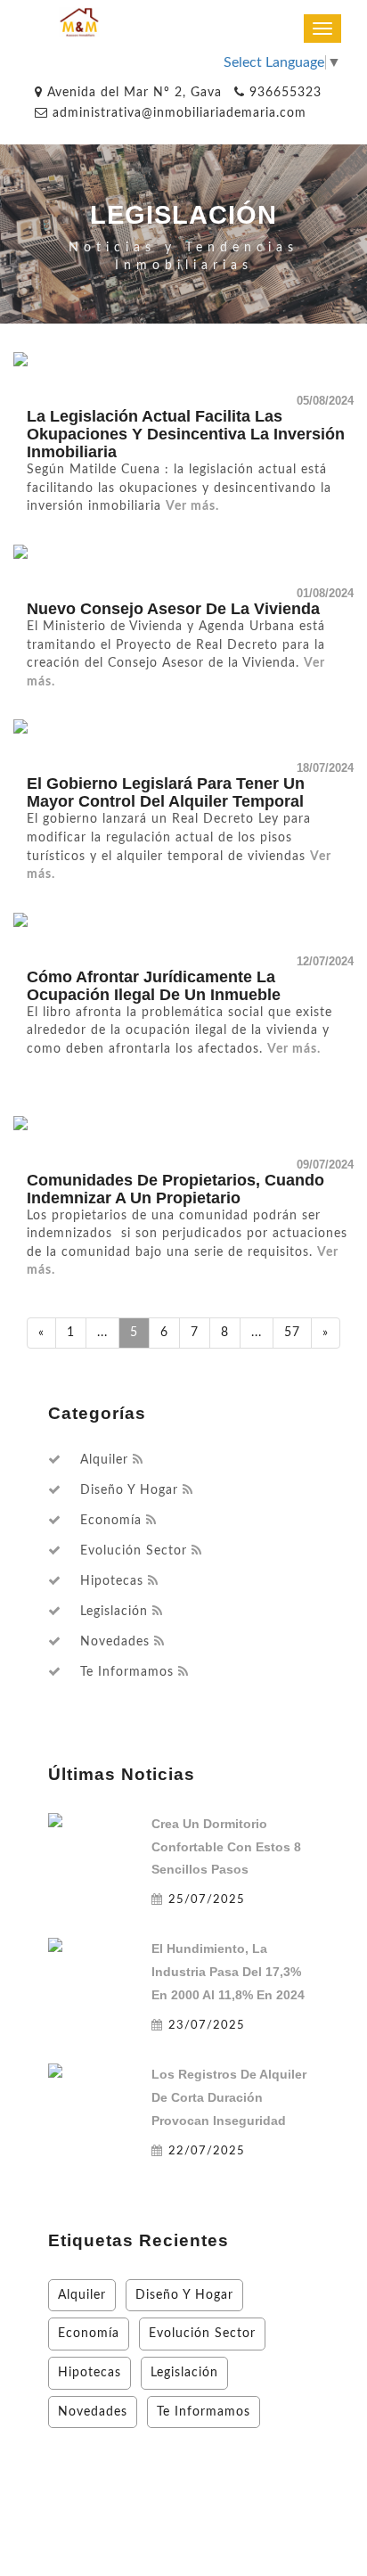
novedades (115, 1642)
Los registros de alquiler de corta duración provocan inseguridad (229, 2097)
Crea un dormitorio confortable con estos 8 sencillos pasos (226, 1847)
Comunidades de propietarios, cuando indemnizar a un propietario (175, 1189)
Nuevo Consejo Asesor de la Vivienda (173, 609)
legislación (114, 1612)
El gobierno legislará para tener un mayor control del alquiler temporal (166, 792)
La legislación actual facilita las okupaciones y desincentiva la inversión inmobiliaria (186, 434)
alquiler (104, 1460)
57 (292, 1332)
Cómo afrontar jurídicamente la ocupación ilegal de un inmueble (154, 986)
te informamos (127, 1672)
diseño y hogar (129, 1490)
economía (111, 1521)
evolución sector (134, 1551)
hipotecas (112, 1581)
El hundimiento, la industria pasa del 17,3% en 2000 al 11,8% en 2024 (228, 1972)
